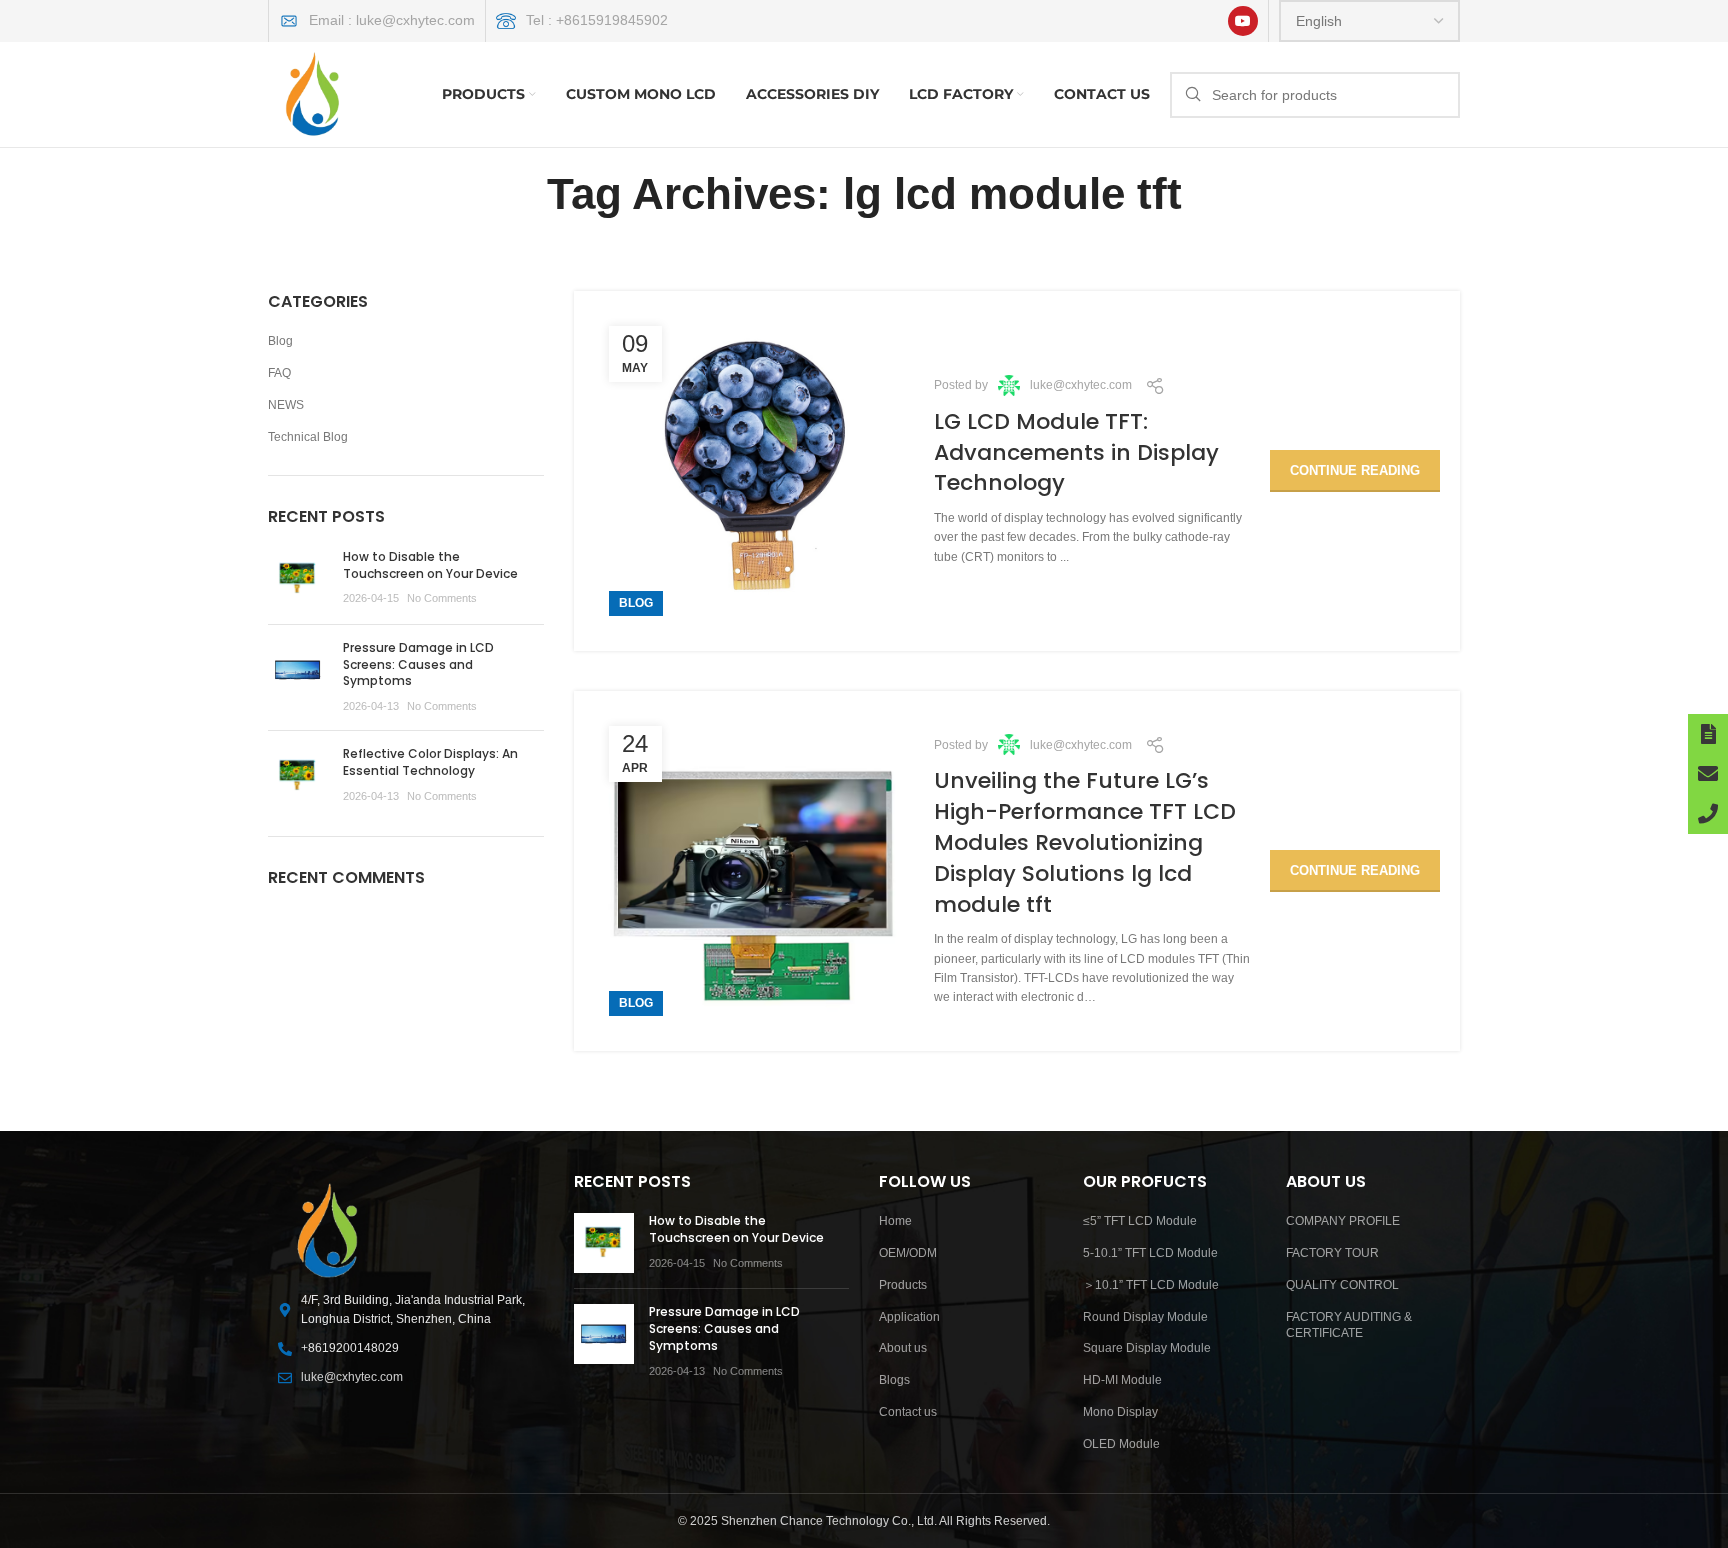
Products (903, 1285)
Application (909, 1317)
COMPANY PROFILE (1343, 1221)
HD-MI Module (1122, 1380)
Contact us (908, 1412)
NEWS (286, 405)
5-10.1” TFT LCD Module (1150, 1253)
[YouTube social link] (1243, 21)
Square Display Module (1147, 1348)
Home (895, 1221)
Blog (636, 603)
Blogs (894, 1380)
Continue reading (1355, 470)
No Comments (442, 598)
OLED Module (1121, 1444)
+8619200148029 (350, 1348)
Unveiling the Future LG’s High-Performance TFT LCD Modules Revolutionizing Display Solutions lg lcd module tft (1085, 842)
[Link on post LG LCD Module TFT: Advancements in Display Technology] (754, 471)
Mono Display (1120, 1412)
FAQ (279, 373)
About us (903, 1348)
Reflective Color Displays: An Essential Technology (430, 762)
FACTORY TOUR (1332, 1253)
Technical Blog (308, 437)
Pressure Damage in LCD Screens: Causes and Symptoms (418, 664)
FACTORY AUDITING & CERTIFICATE (1349, 1325)
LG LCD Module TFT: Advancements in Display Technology (1076, 452)
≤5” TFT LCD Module (1140, 1221)
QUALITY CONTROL (1342, 1285)
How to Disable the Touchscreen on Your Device (430, 565)
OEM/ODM (908, 1253)
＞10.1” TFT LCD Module (1151, 1285)
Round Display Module (1145, 1317)
